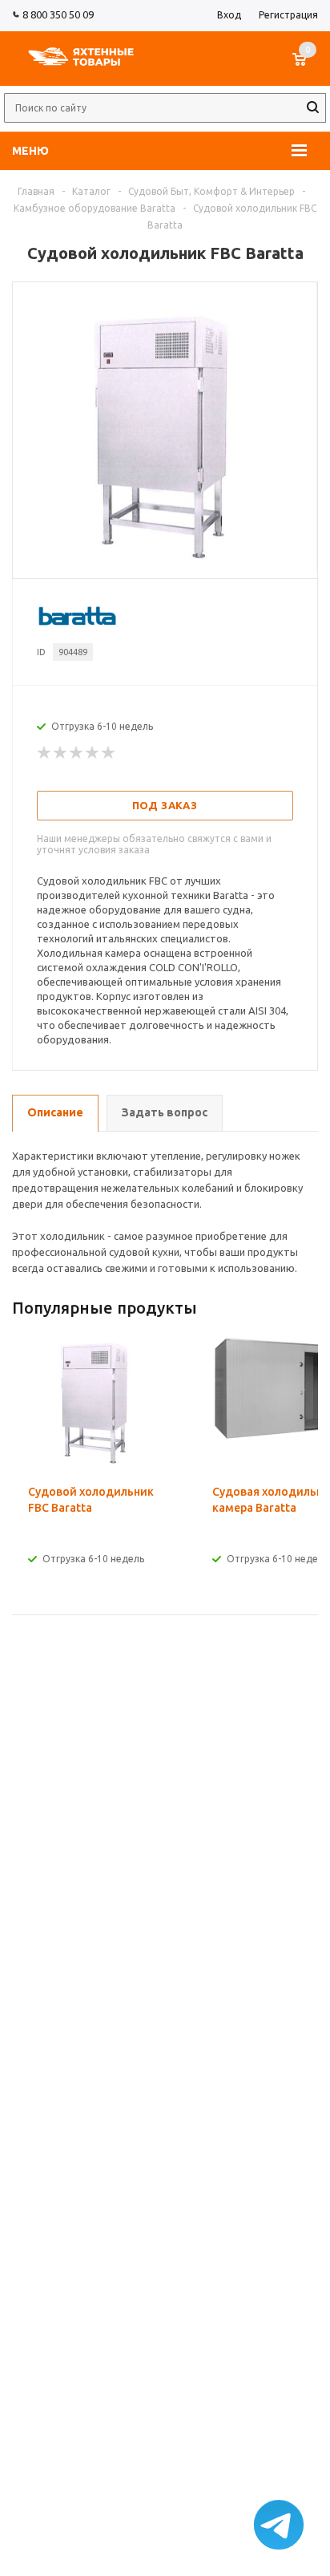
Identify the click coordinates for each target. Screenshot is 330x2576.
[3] (77, 753)
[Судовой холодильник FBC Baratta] (165, 565)
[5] (109, 753)
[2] (61, 753)
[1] (45, 753)
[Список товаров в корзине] (307, 67)
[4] (93, 753)
